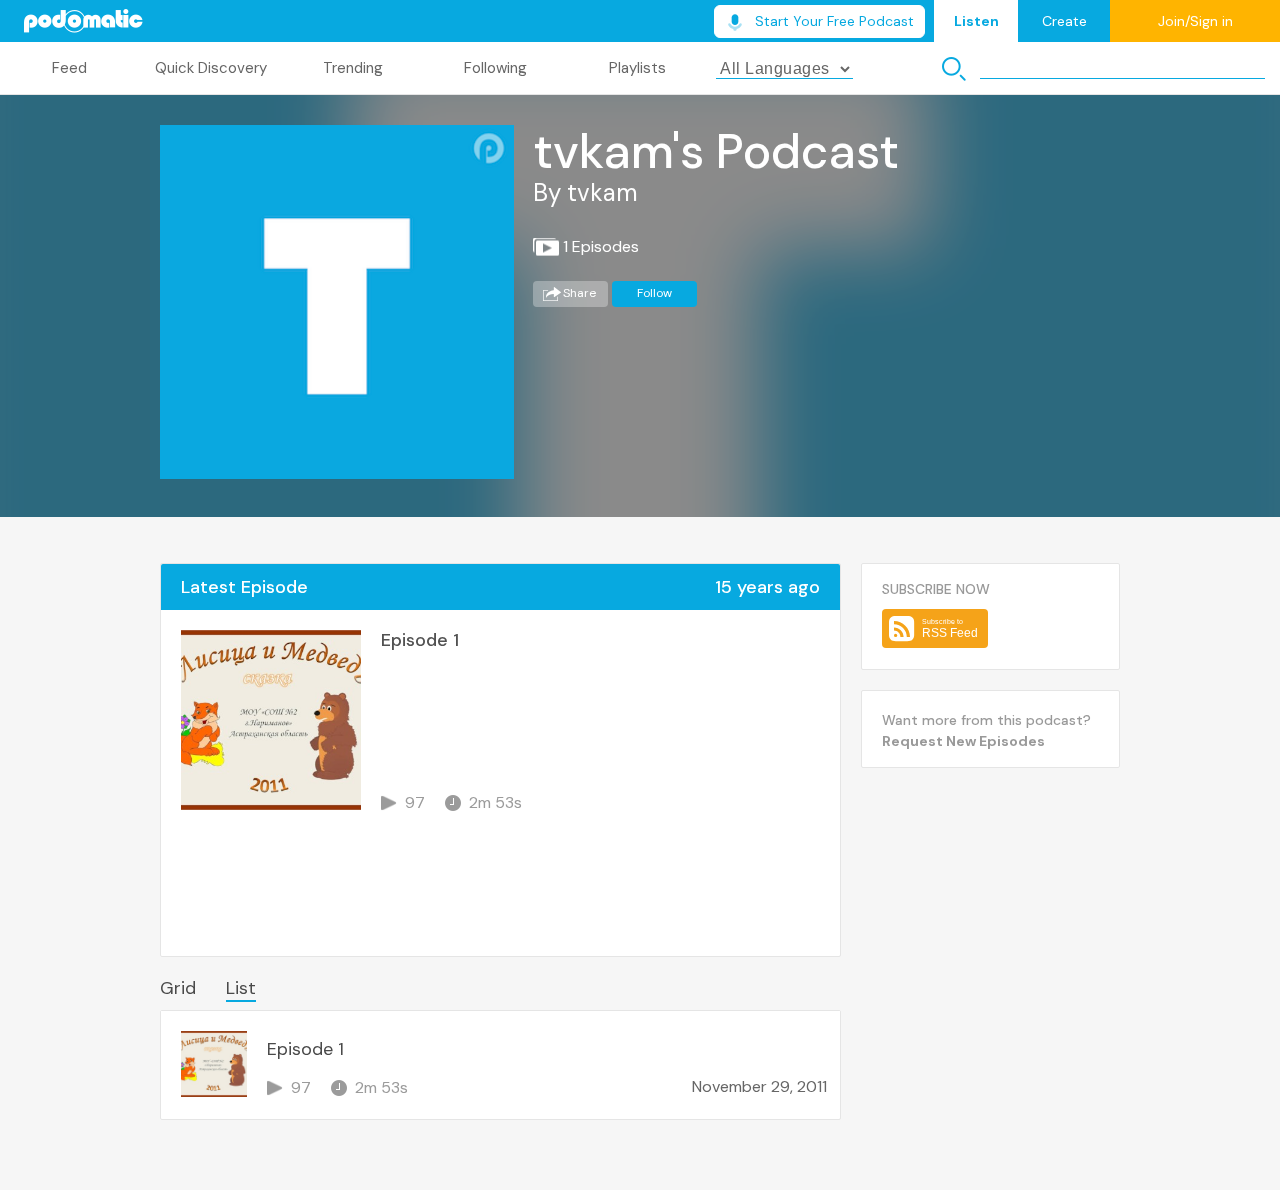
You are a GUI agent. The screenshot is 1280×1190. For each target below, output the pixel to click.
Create (1064, 21)
